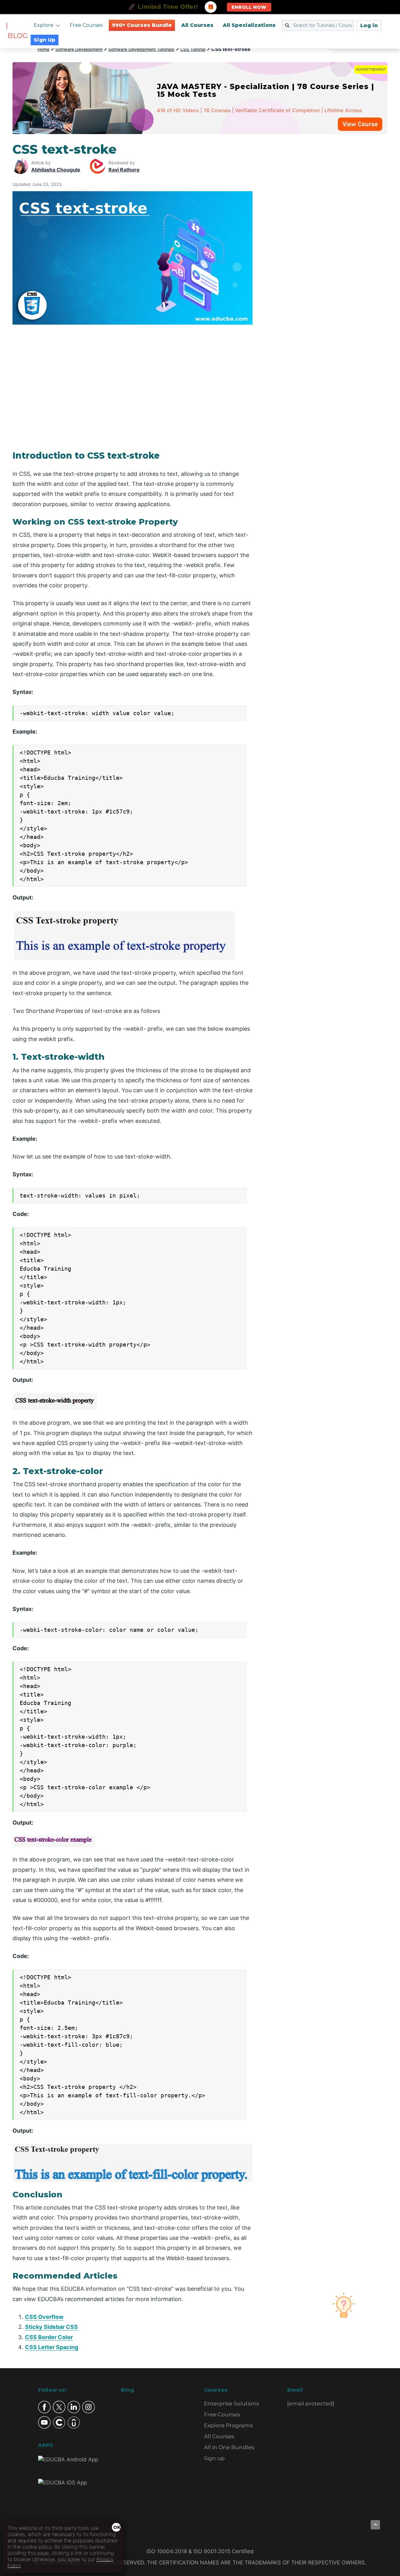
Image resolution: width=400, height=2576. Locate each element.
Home (43, 49)
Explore (44, 25)
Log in (369, 25)
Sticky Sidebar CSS (51, 2327)
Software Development (79, 49)
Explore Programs (228, 2425)
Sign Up (45, 40)
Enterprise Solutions (232, 2404)
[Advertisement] (327, 236)
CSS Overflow (44, 2317)
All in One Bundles (229, 2447)
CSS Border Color (49, 2337)
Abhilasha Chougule (56, 170)
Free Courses (86, 25)
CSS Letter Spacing (52, 2347)
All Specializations (249, 25)
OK (117, 2527)
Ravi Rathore (124, 170)
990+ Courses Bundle (142, 25)
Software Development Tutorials (141, 49)
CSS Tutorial (193, 49)
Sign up (214, 2458)
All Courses (197, 25)
